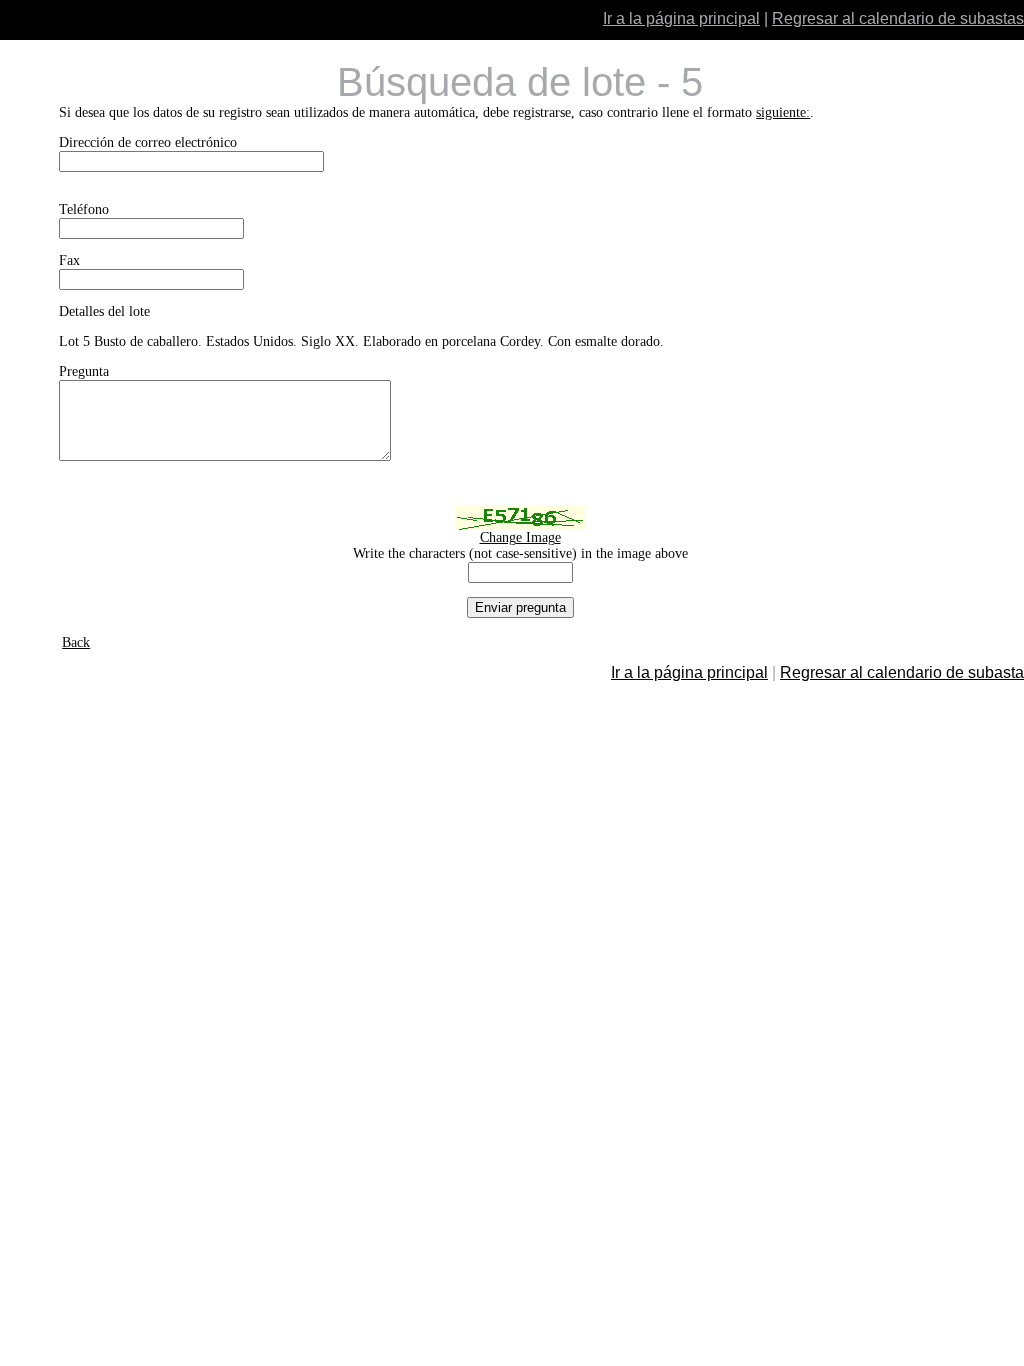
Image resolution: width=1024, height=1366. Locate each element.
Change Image (520, 537)
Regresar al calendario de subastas (898, 18)
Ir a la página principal (681, 18)
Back (76, 642)
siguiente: (783, 112)
